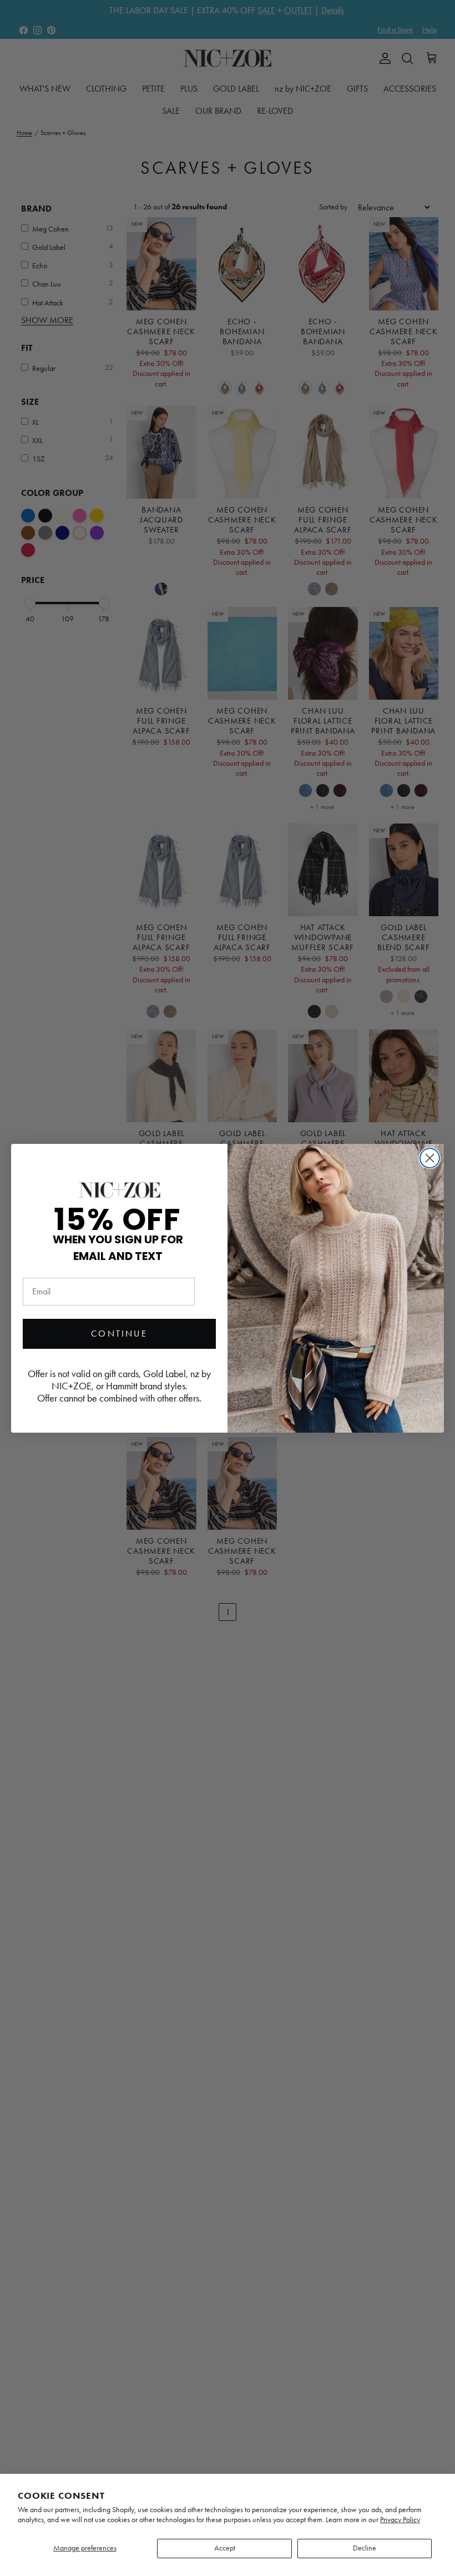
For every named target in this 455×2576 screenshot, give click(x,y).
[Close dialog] (430, 1158)
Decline (365, 2548)
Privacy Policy (400, 2520)
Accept (225, 2548)
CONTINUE (119, 1334)
